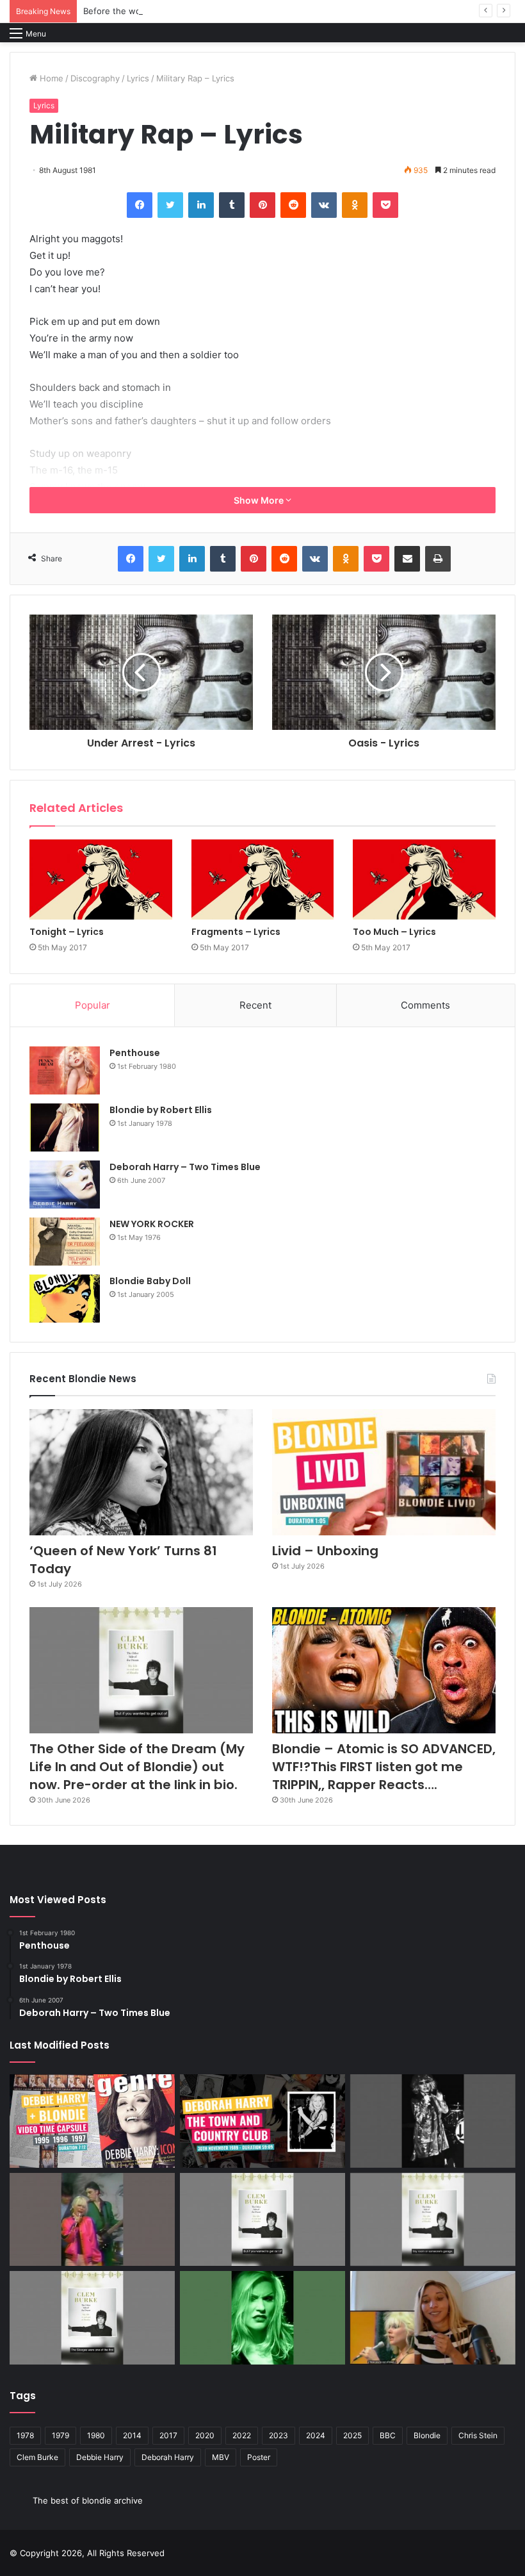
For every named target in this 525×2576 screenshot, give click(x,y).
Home (50, 78)
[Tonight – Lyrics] (101, 880)
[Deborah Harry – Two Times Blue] (65, 1185)
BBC (388, 2435)
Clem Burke (37, 2457)
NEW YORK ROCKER (152, 1224)
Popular (93, 1005)
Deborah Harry (168, 2457)
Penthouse (135, 1053)
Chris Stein (478, 2435)
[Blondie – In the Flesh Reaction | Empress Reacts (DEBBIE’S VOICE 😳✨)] (433, 2318)
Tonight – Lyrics (67, 932)
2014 (132, 2435)
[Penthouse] (65, 1070)
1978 (25, 2435)
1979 (61, 2435)
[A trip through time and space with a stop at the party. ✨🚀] (433, 2121)
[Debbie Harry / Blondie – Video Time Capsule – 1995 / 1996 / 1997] (92, 2121)
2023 (279, 2435)
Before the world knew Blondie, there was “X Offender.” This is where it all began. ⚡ (254, 11)
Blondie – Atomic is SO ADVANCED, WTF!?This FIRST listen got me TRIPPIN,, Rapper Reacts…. (384, 1767)
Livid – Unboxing (325, 1551)
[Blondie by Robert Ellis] (65, 1127)
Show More (260, 500)
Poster (259, 2457)
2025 (352, 2435)
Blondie (427, 2435)
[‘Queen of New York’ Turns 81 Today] (141, 1472)
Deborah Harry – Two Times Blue (185, 1167)
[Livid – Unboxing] (384, 1472)
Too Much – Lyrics (394, 932)
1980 (96, 2435)
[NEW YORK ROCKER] (65, 1242)
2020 (205, 2435)
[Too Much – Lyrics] (424, 880)
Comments (425, 1005)
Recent (255, 1005)
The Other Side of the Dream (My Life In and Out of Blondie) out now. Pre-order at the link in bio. (137, 1767)
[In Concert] (262, 2121)
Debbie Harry (100, 2457)
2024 (316, 2435)
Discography (95, 78)
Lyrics (138, 78)
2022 (242, 2435)
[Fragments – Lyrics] (263, 880)
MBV (221, 2457)
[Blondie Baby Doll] (65, 1299)
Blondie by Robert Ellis (161, 1110)
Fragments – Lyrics (236, 932)
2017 (168, 2435)
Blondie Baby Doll (150, 1281)
